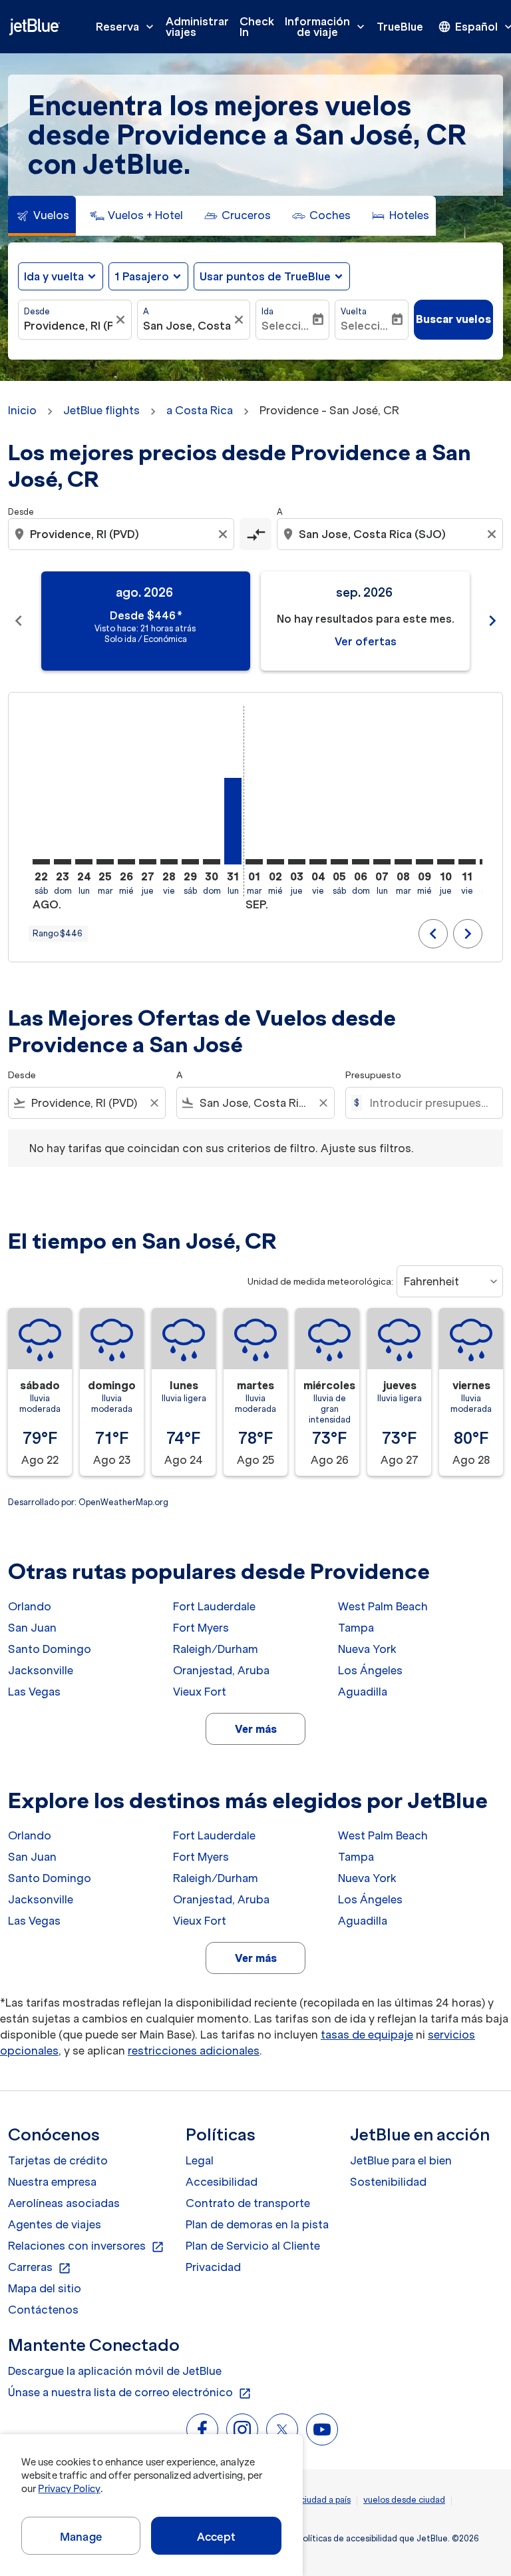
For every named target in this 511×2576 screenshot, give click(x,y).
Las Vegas (34, 1692)
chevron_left (19, 621)
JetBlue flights (101, 410)
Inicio (22, 410)
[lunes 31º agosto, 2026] (233, 821)
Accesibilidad (222, 2182)
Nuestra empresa (52, 2182)
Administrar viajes (197, 27)
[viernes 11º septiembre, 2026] (467, 862)
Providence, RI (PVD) (68, 326)
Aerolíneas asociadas (64, 2203)
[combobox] (122, 534)
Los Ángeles (370, 1670)
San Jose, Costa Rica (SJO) (187, 326)
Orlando (30, 1606)
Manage (81, 2537)
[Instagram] (242, 2429)
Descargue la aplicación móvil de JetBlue (115, 2371)
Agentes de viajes (55, 2224)
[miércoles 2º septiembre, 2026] (275, 862)
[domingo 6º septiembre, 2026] (361, 862)
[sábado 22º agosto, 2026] (41, 862)
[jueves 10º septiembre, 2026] (446, 862)
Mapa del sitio (45, 2288)
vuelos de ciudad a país (305, 2500)
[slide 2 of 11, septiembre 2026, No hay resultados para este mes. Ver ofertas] (365, 621)
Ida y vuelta (54, 276)
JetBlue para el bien (401, 2160)
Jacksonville (41, 1670)
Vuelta (354, 311)
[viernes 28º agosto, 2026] (169, 862)
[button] (148, 276)
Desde (37, 311)
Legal (200, 2160)
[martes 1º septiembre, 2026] (254, 862)
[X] (282, 2429)
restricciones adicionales (194, 2051)
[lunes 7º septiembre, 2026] (382, 862)
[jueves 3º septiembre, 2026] (297, 862)
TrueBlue (400, 27)
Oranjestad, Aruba (221, 1670)
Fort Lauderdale (214, 1606)
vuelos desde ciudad (404, 2500)
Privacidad (213, 2267)
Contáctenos (43, 2310)
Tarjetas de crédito (58, 2160)
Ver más (256, 1729)
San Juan (32, 1628)
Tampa (356, 1628)
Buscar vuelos (453, 319)
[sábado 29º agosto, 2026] (190, 862)
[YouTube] (322, 2429)
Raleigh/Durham (216, 1649)
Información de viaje (326, 27)
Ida (267, 311)
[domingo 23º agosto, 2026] (63, 862)
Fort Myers (201, 1628)
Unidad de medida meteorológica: (320, 1282)
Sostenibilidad (388, 2182)
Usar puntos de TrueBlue (265, 276)
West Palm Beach (383, 1606)
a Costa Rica (200, 410)
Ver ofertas (366, 641)
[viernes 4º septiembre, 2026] (318, 862)
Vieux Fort (200, 1692)
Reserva (126, 27)
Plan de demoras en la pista (257, 2224)
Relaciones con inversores (86, 2246)
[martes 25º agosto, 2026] (105, 862)
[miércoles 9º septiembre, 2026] (425, 862)
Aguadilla (363, 1692)
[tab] (42, 216)
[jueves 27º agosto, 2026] (148, 862)
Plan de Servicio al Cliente (253, 2246)
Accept (216, 2537)
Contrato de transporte (248, 2203)
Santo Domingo (50, 1649)
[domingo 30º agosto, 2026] (212, 862)
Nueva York (367, 1649)
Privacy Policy (69, 2489)
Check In (257, 27)
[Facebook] (202, 2429)
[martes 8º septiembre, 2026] (403, 862)
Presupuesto (373, 1075)
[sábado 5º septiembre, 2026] (339, 862)
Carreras (40, 2268)
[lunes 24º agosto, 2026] (84, 862)
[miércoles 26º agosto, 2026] (126, 862)
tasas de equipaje (367, 2035)
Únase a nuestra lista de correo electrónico (130, 2393)
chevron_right (492, 621)
